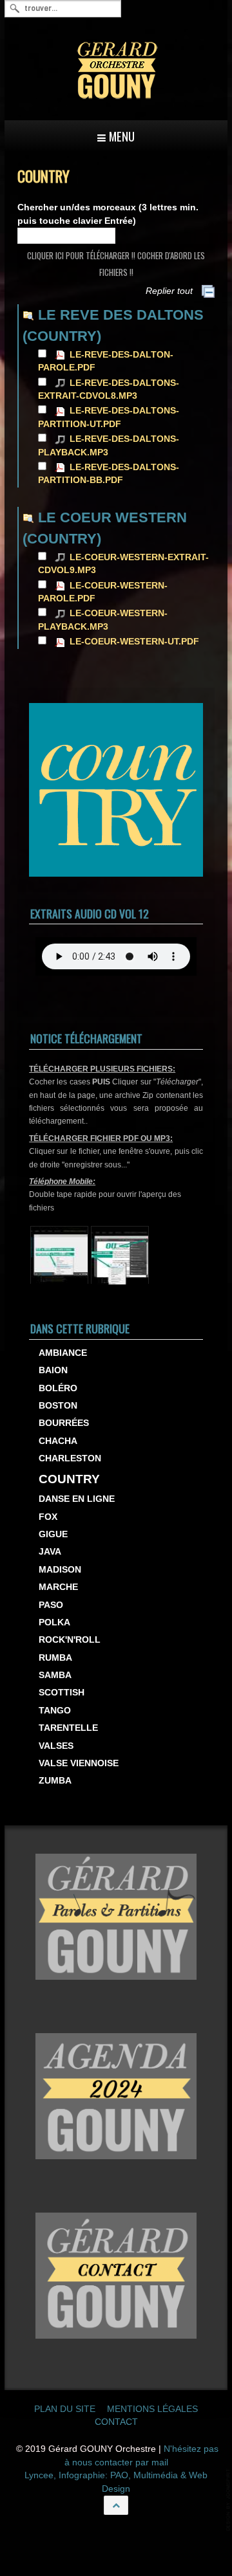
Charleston (70, 1458)
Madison (60, 1570)
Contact (116, 2422)
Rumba (55, 1658)
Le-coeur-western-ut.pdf (134, 642)
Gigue (53, 1534)
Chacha (58, 1441)
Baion (53, 1370)
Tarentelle (68, 1728)
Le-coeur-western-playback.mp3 (103, 620)
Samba (55, 1675)
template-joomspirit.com (229, 2500)
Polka (54, 1622)
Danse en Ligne (77, 1499)
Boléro (58, 1388)
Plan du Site (65, 2409)
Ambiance (63, 1353)
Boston (58, 1406)
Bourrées (64, 1423)
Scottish (62, 1693)
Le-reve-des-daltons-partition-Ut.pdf (109, 417)
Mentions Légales (152, 2409)
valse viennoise (79, 1763)
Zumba (55, 1781)
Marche (58, 1587)
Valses (56, 1746)
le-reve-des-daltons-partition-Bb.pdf (109, 474)
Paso (51, 1605)
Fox (48, 1517)
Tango (55, 1711)
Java (50, 1552)
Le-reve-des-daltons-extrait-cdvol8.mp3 (109, 389)
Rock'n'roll (70, 1640)
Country (69, 1479)
